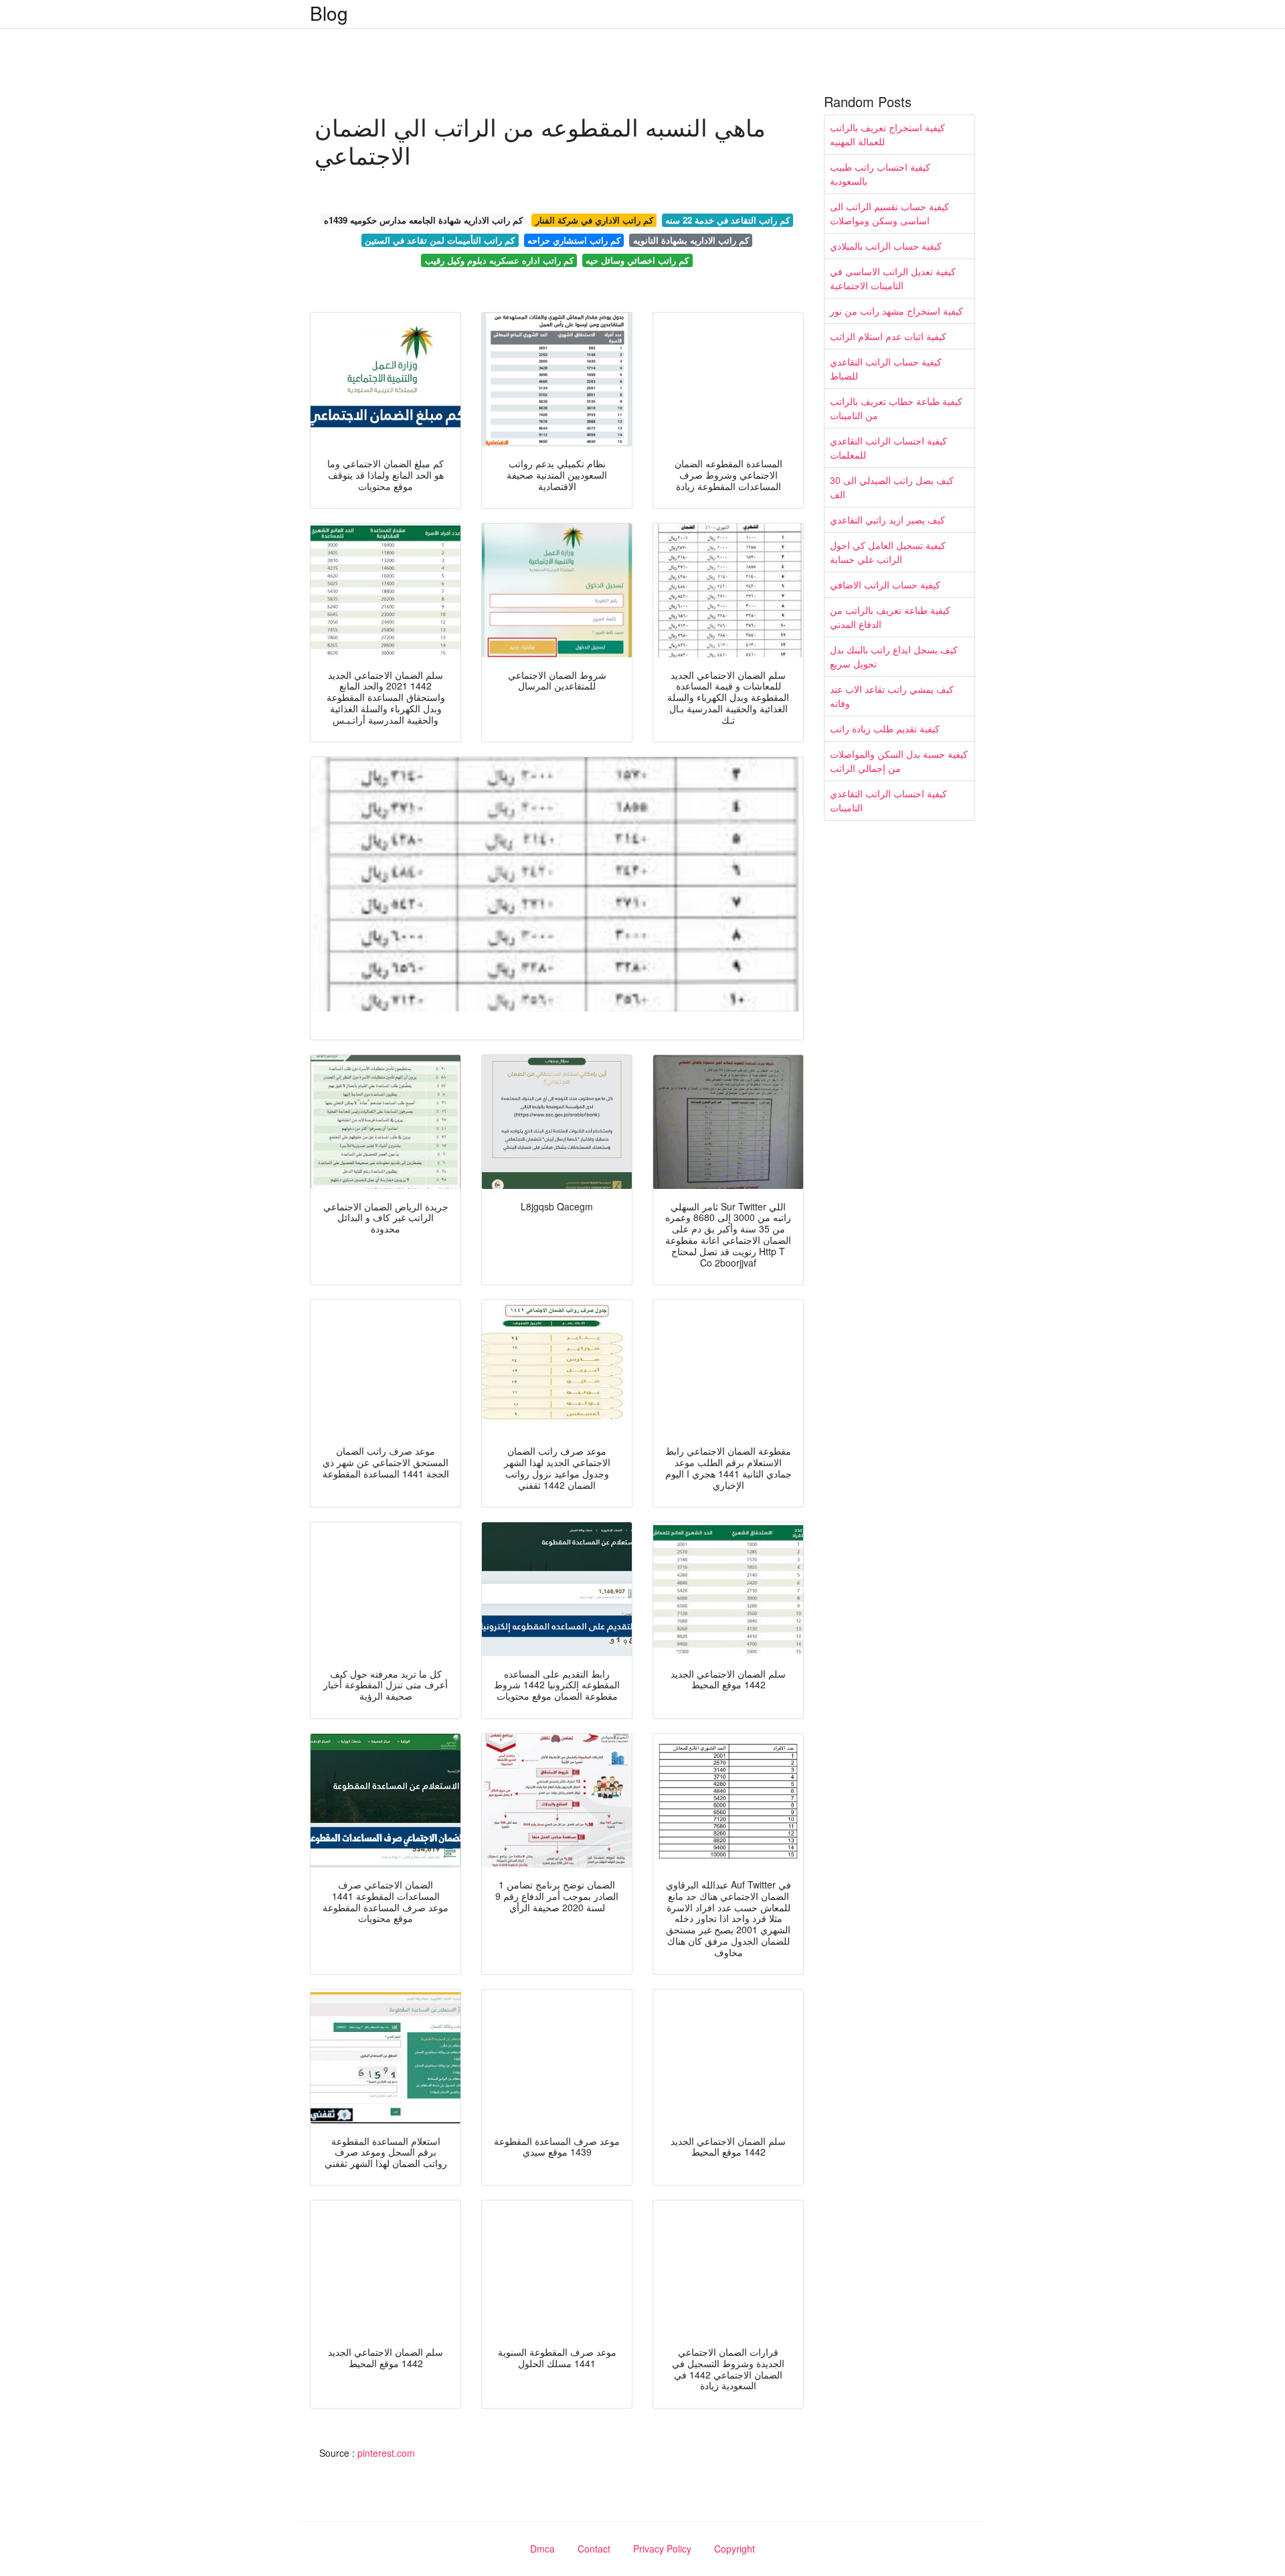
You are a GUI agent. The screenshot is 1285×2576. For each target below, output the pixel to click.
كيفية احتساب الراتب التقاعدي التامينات (888, 800)
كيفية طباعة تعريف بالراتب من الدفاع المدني (890, 617)
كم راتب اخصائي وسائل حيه (637, 260)
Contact (594, 2549)
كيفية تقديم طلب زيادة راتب (885, 728)
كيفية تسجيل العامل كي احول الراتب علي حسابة (888, 552)
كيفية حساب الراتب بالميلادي (886, 246)
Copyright (735, 2549)
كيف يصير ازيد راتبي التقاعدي (887, 519)
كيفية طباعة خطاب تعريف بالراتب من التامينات (896, 408)
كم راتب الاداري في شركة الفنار (594, 220)
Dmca (542, 2549)
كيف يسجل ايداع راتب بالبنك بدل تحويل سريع (894, 656)
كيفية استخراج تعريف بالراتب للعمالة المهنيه (887, 134)
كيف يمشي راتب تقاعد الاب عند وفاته (892, 696)
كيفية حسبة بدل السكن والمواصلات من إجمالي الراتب (899, 761)
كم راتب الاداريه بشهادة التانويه (691, 240)
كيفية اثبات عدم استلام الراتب (888, 336)
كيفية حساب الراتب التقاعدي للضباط (886, 369)
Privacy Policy (662, 2549)
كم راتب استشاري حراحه (574, 240)
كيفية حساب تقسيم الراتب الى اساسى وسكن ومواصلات (889, 213)
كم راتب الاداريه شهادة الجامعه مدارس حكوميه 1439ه (423, 220)
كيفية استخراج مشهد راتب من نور (896, 311)
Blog (329, 13)
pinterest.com (386, 2453)
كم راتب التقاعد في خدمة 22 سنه (727, 220)
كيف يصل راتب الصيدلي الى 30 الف (892, 487)
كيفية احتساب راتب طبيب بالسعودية (880, 174)
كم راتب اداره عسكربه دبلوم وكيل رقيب (499, 260)
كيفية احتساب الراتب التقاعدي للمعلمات (888, 448)
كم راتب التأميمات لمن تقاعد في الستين (440, 240)
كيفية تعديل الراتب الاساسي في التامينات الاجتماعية (893, 278)
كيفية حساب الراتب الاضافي (885, 584)
